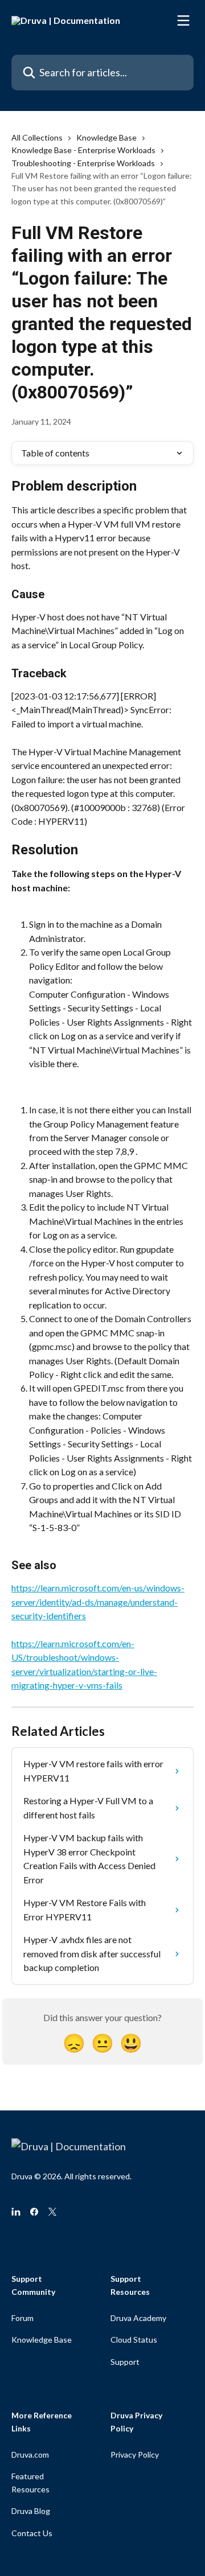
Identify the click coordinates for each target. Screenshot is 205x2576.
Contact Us (32, 2533)
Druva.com (30, 2454)
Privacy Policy (135, 2454)
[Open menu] (183, 20)
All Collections (37, 137)
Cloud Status (134, 2340)
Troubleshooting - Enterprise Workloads (83, 163)
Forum (22, 2318)
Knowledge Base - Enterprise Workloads (83, 150)
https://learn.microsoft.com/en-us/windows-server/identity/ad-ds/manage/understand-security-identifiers (98, 1602)
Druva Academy (138, 2318)
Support (125, 2362)
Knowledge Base (106, 137)
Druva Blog (31, 2511)
